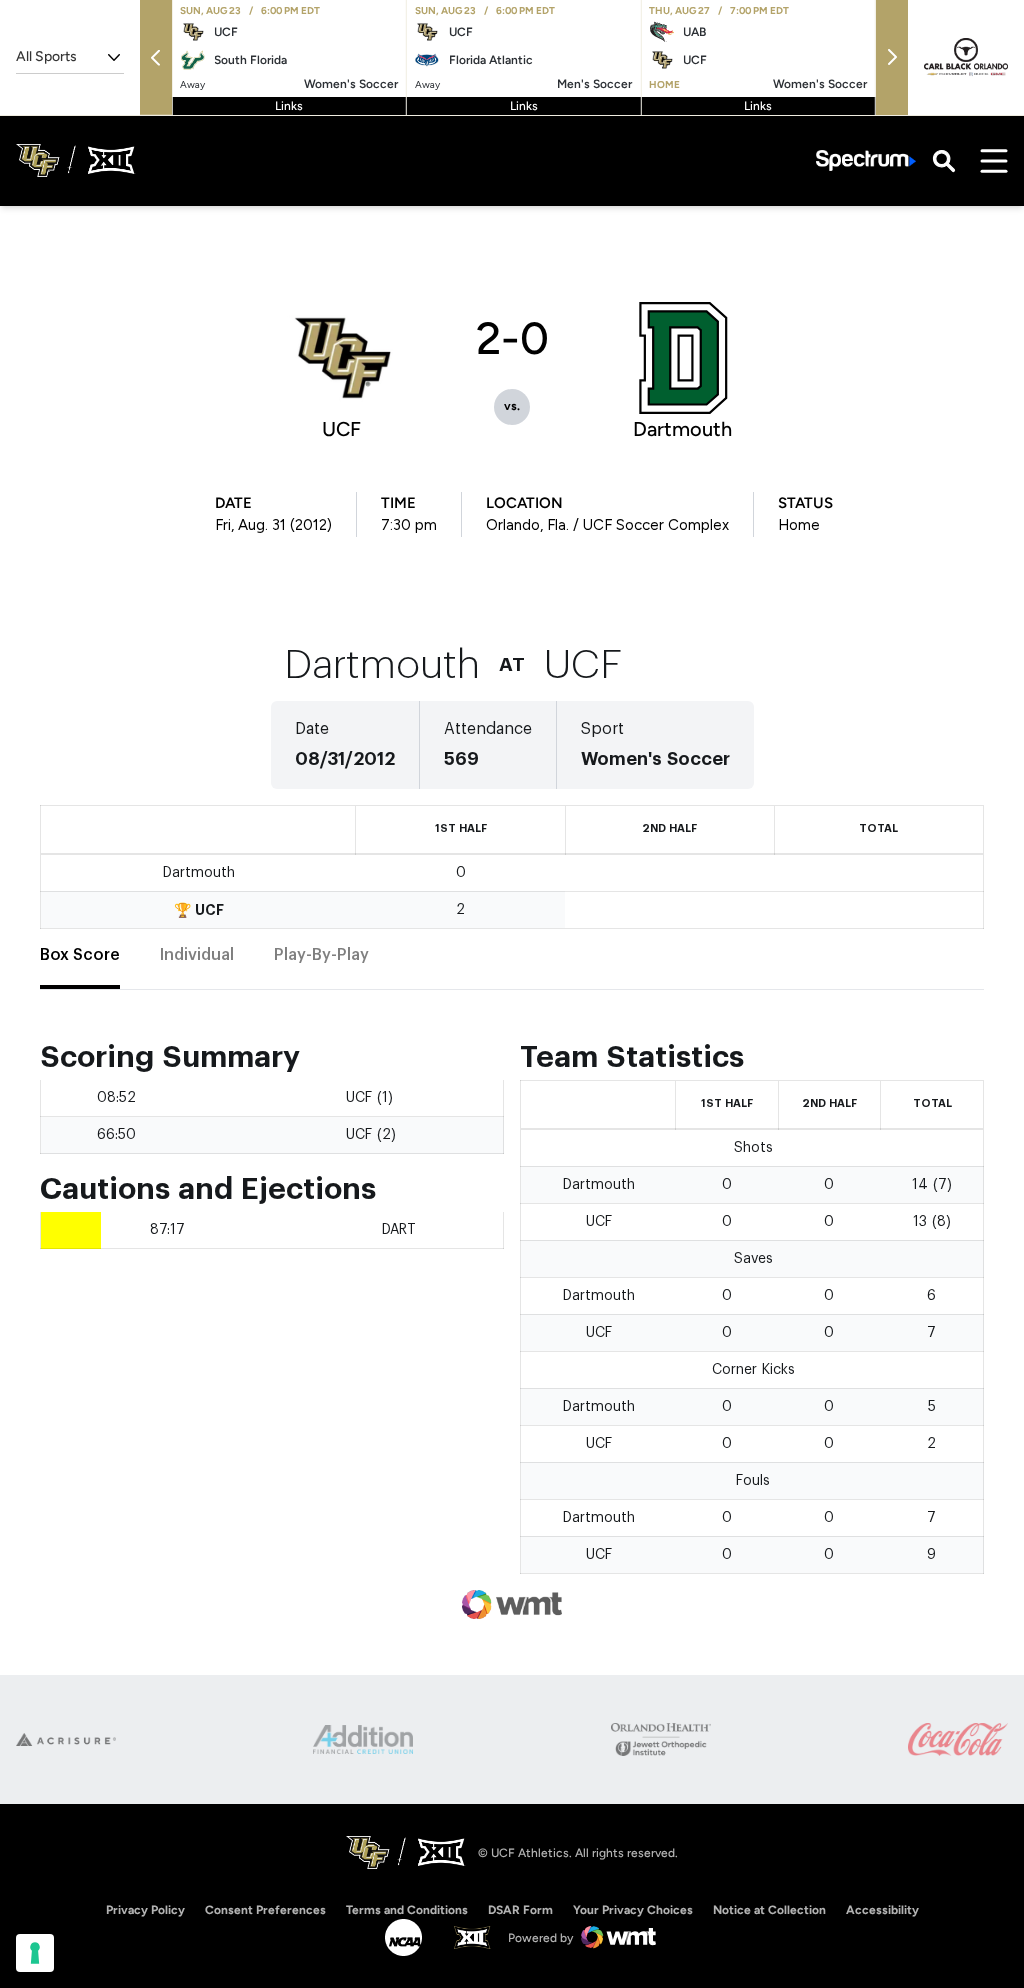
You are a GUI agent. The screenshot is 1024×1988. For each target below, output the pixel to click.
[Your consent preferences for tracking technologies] (35, 1953)
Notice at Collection (769, 1910)
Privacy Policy (145, 1910)
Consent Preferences (265, 1910)
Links (289, 106)
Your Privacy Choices (633, 1910)
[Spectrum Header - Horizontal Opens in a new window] (866, 160)
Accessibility (882, 1909)
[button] (156, 57)
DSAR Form (520, 1910)
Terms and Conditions (407, 1910)
